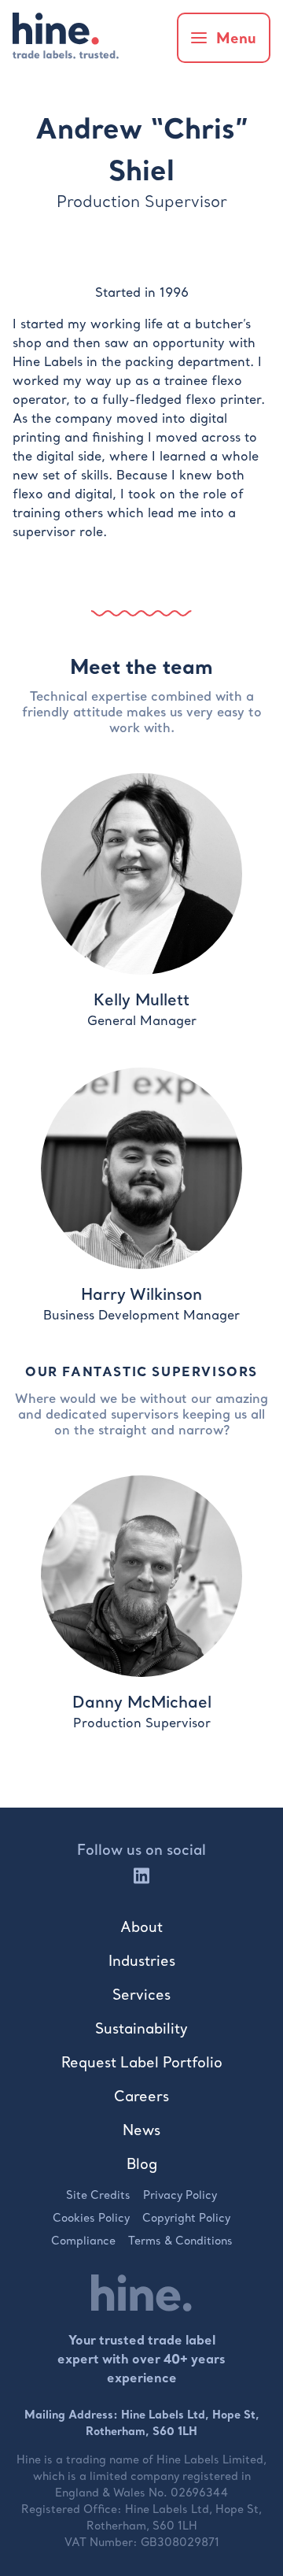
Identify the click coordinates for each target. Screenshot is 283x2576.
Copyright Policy (186, 2218)
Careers (141, 2096)
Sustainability (141, 2028)
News (141, 2130)
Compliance (83, 2241)
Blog (142, 2164)
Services (141, 1995)
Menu (236, 38)
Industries (142, 1961)
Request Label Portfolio (142, 2062)
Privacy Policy (180, 2195)
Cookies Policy (91, 2218)
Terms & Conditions (180, 2241)
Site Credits (98, 2195)
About (141, 1927)
